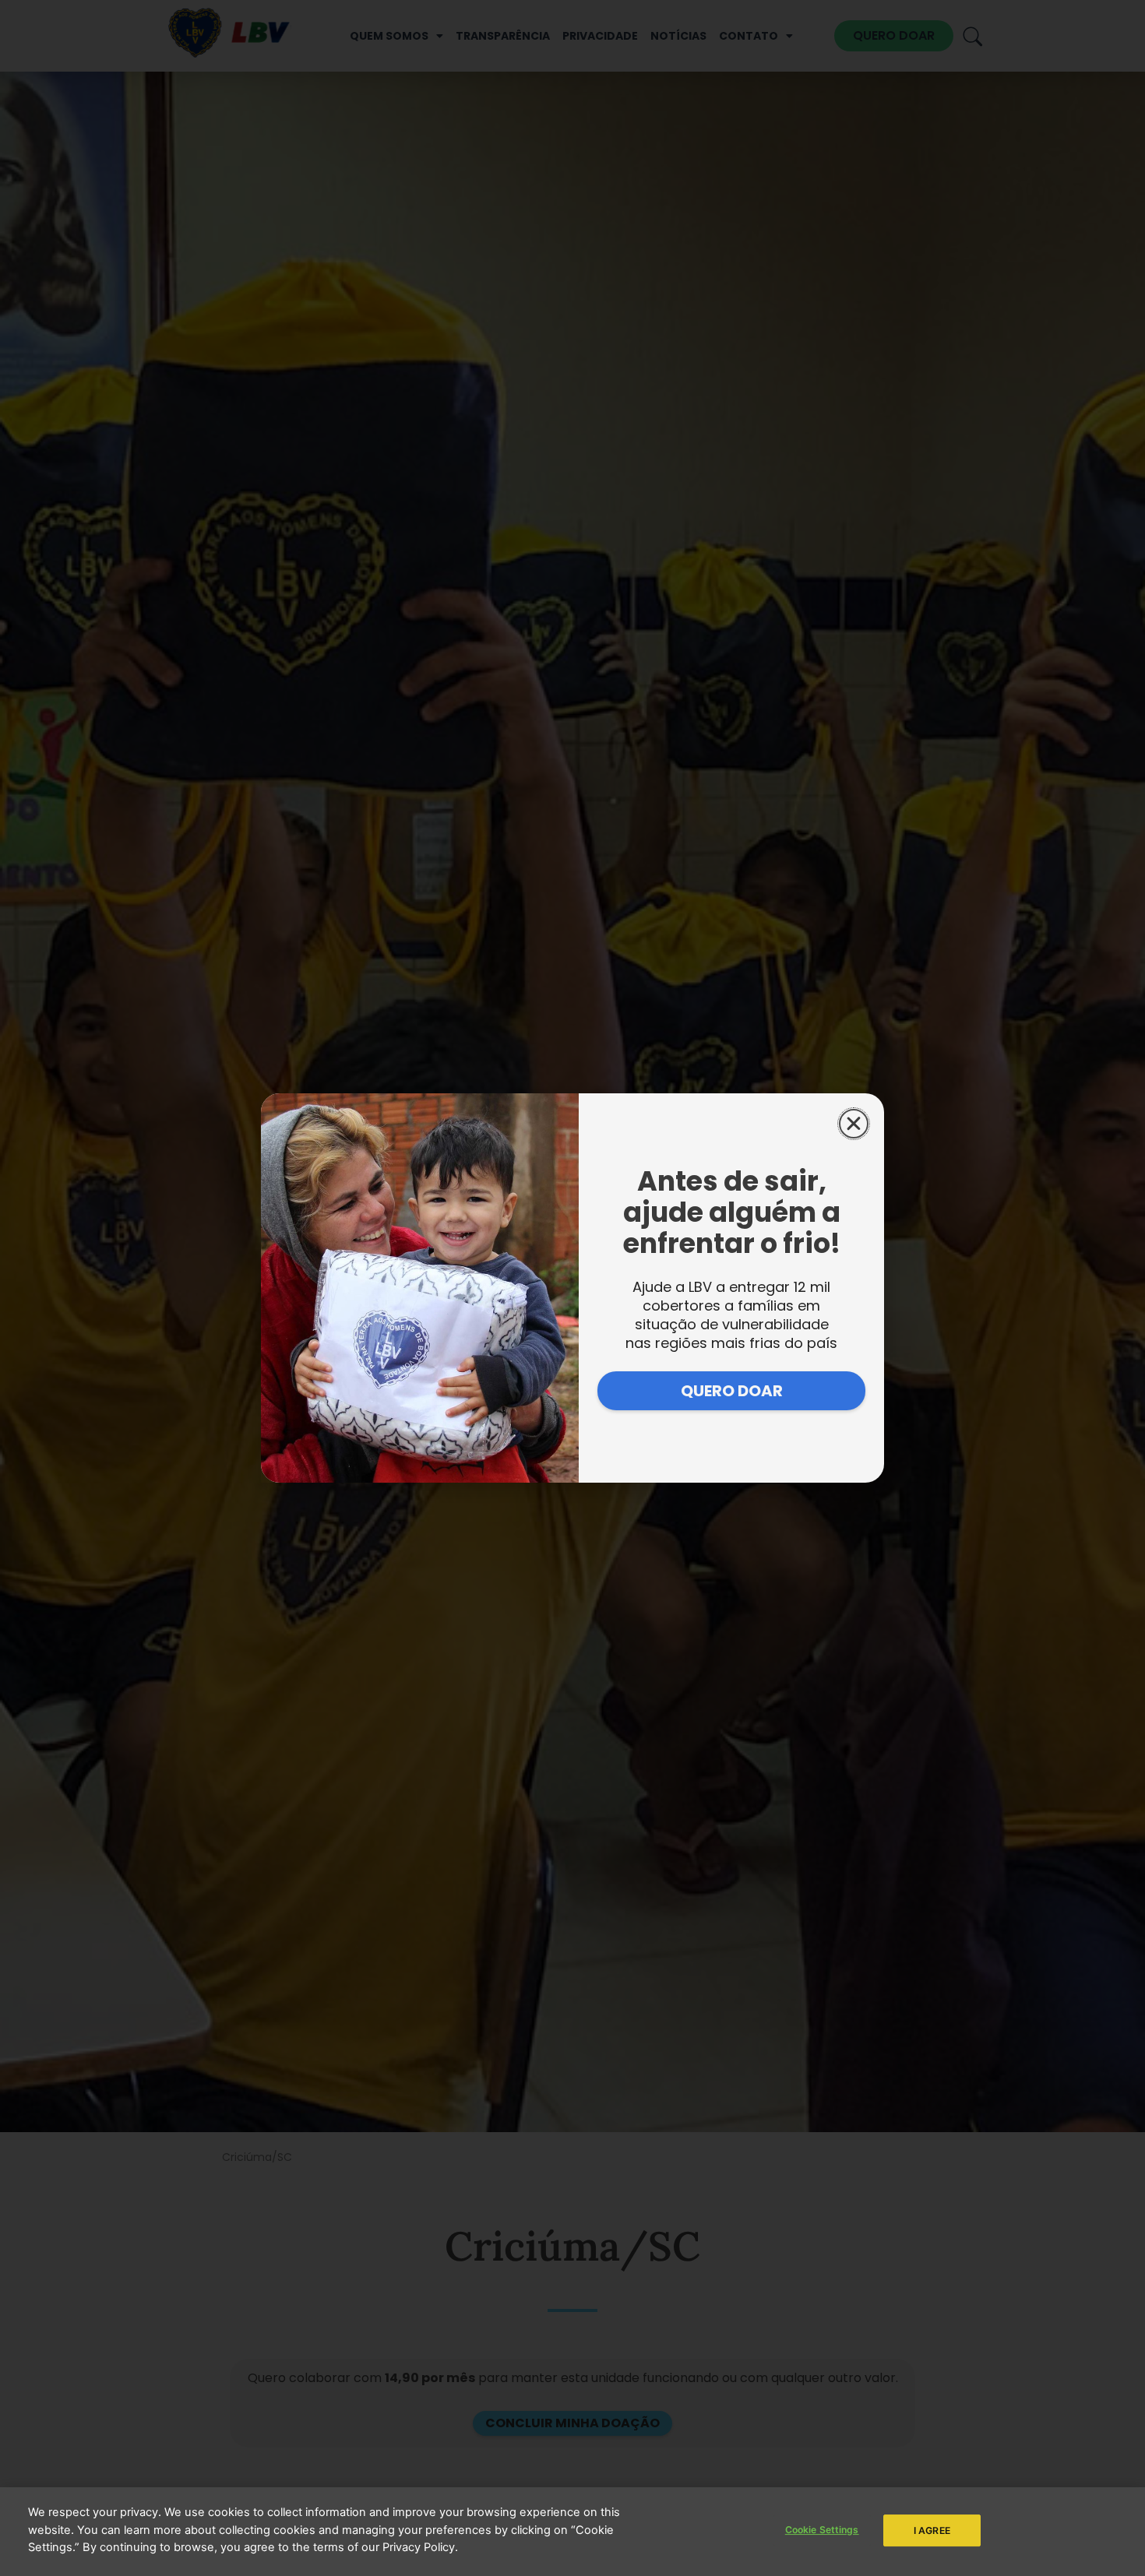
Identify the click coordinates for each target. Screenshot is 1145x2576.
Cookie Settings (822, 2530)
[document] (572, 1288)
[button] (854, 1124)
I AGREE (932, 2530)
